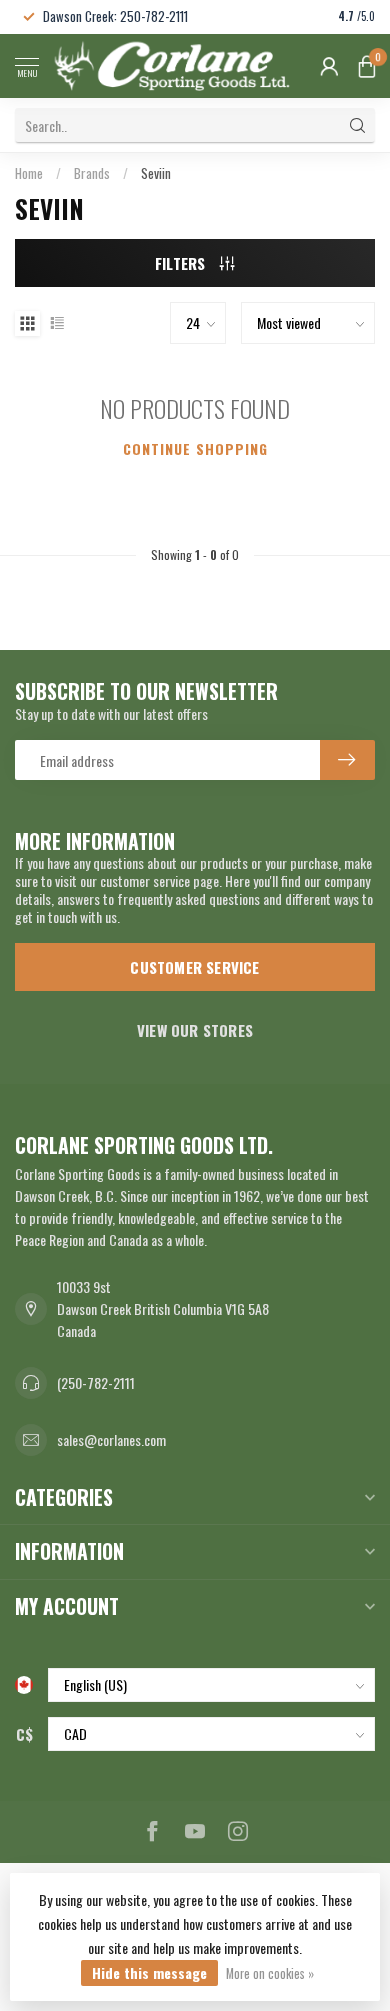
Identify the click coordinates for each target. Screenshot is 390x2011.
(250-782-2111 (96, 1382)
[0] (367, 66)
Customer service (194, 967)
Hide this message (149, 1972)
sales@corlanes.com (111, 1439)
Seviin (156, 173)
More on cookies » (270, 1973)
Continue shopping (195, 448)
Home (29, 173)
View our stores (195, 1030)
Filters (182, 263)
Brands (92, 173)
